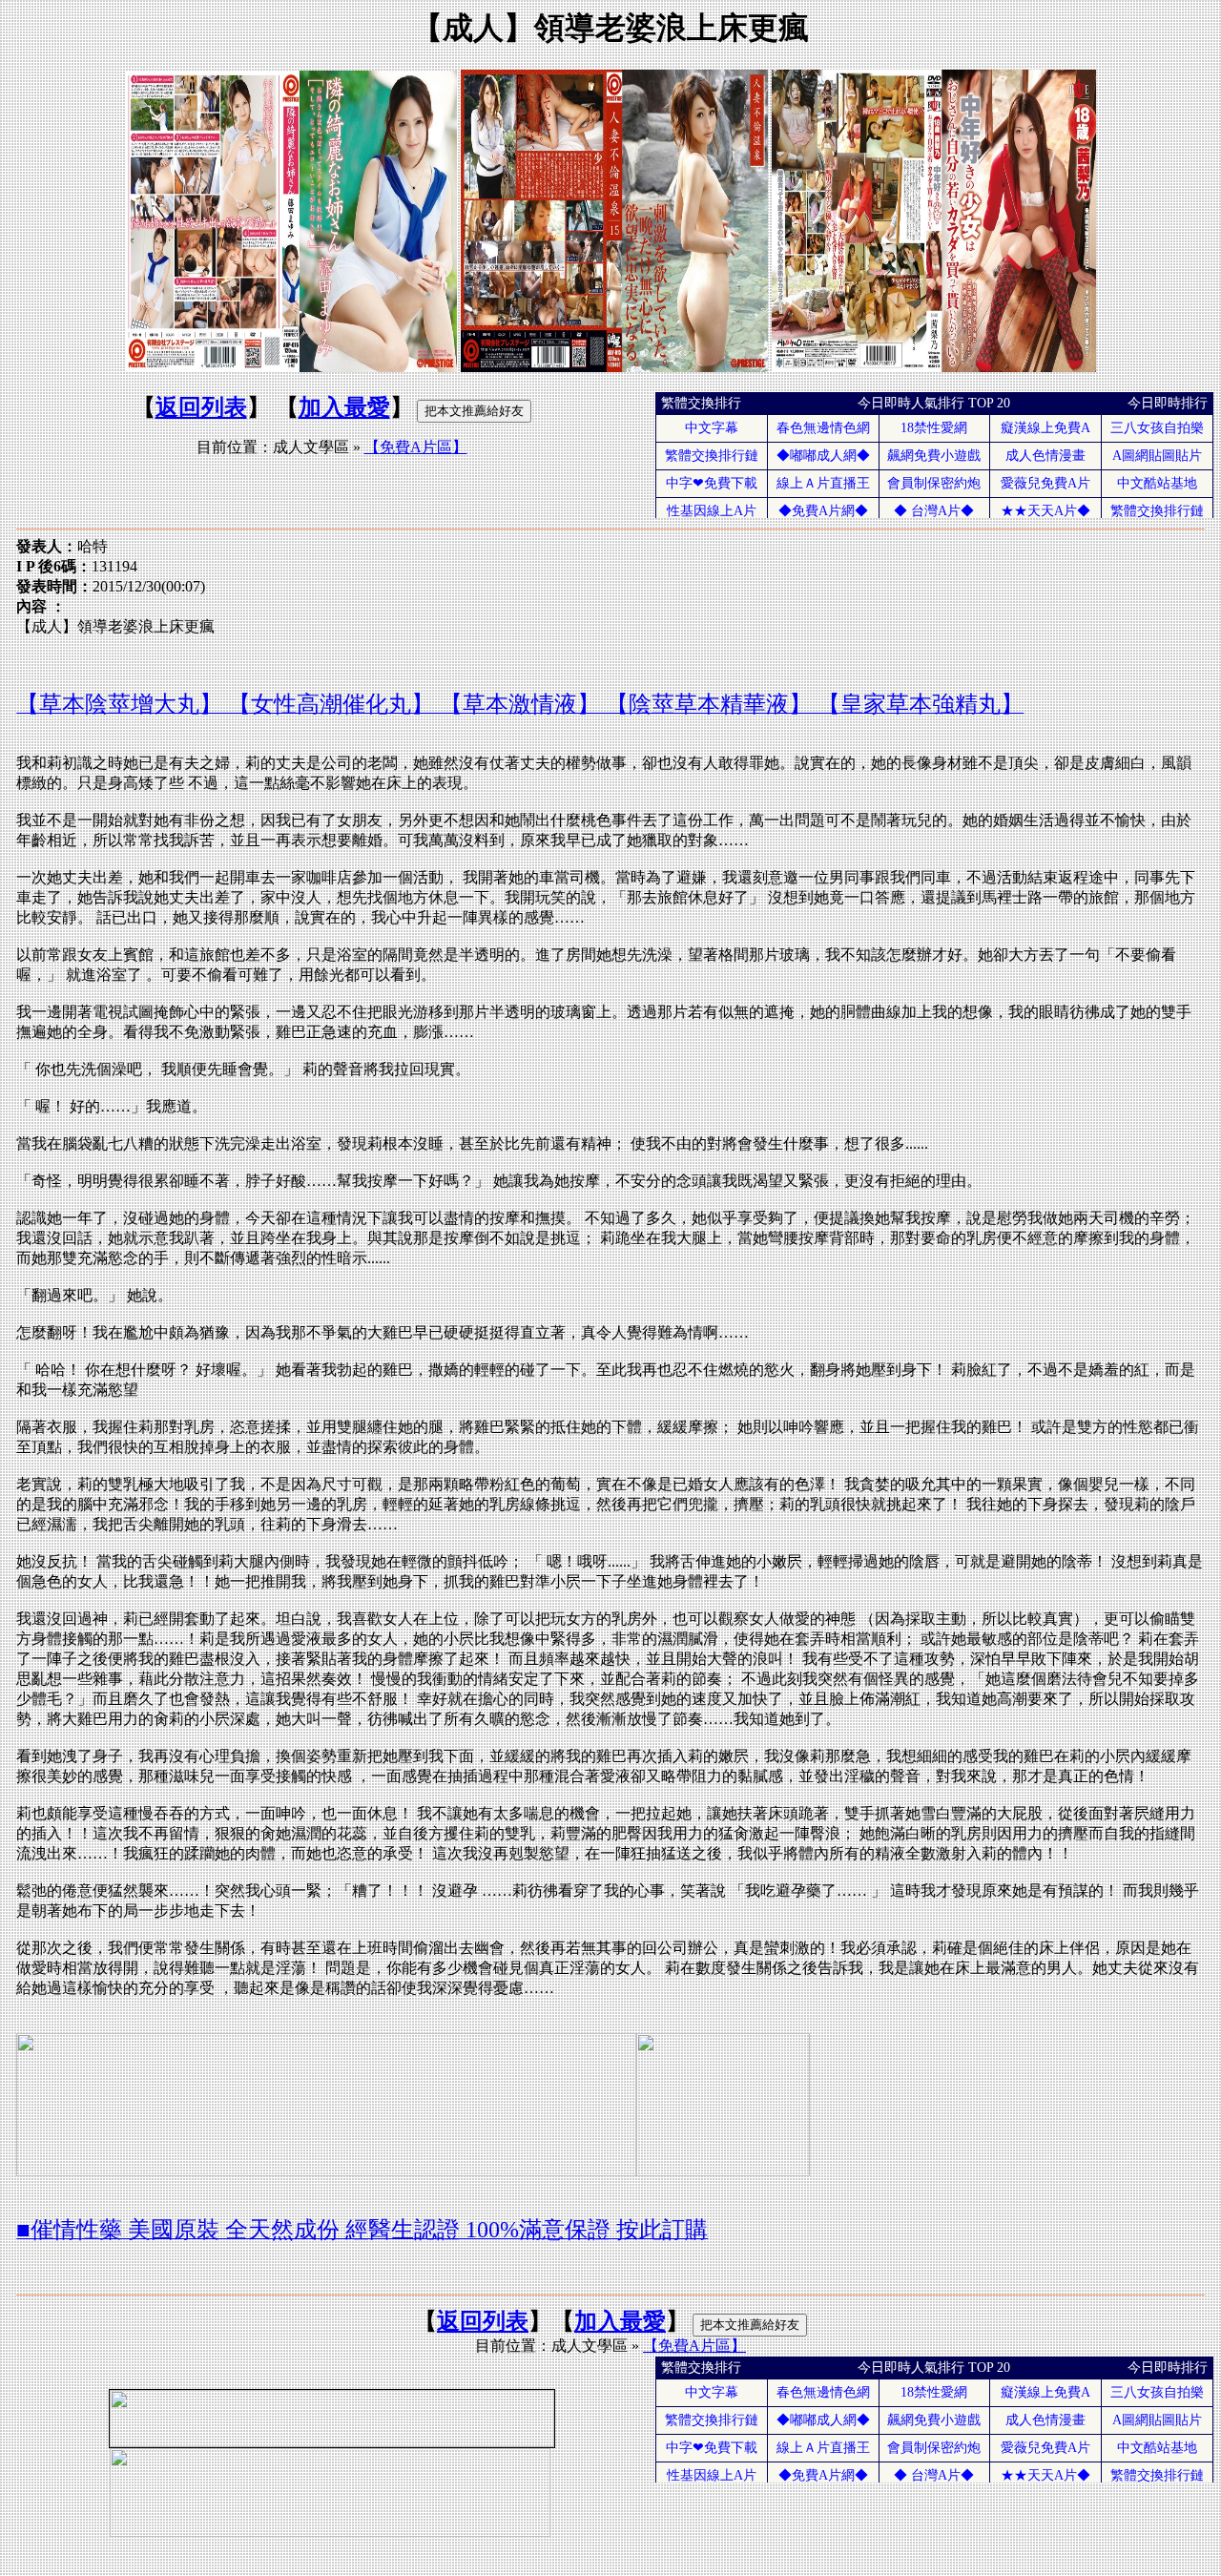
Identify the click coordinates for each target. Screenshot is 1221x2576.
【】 (416, 447)
